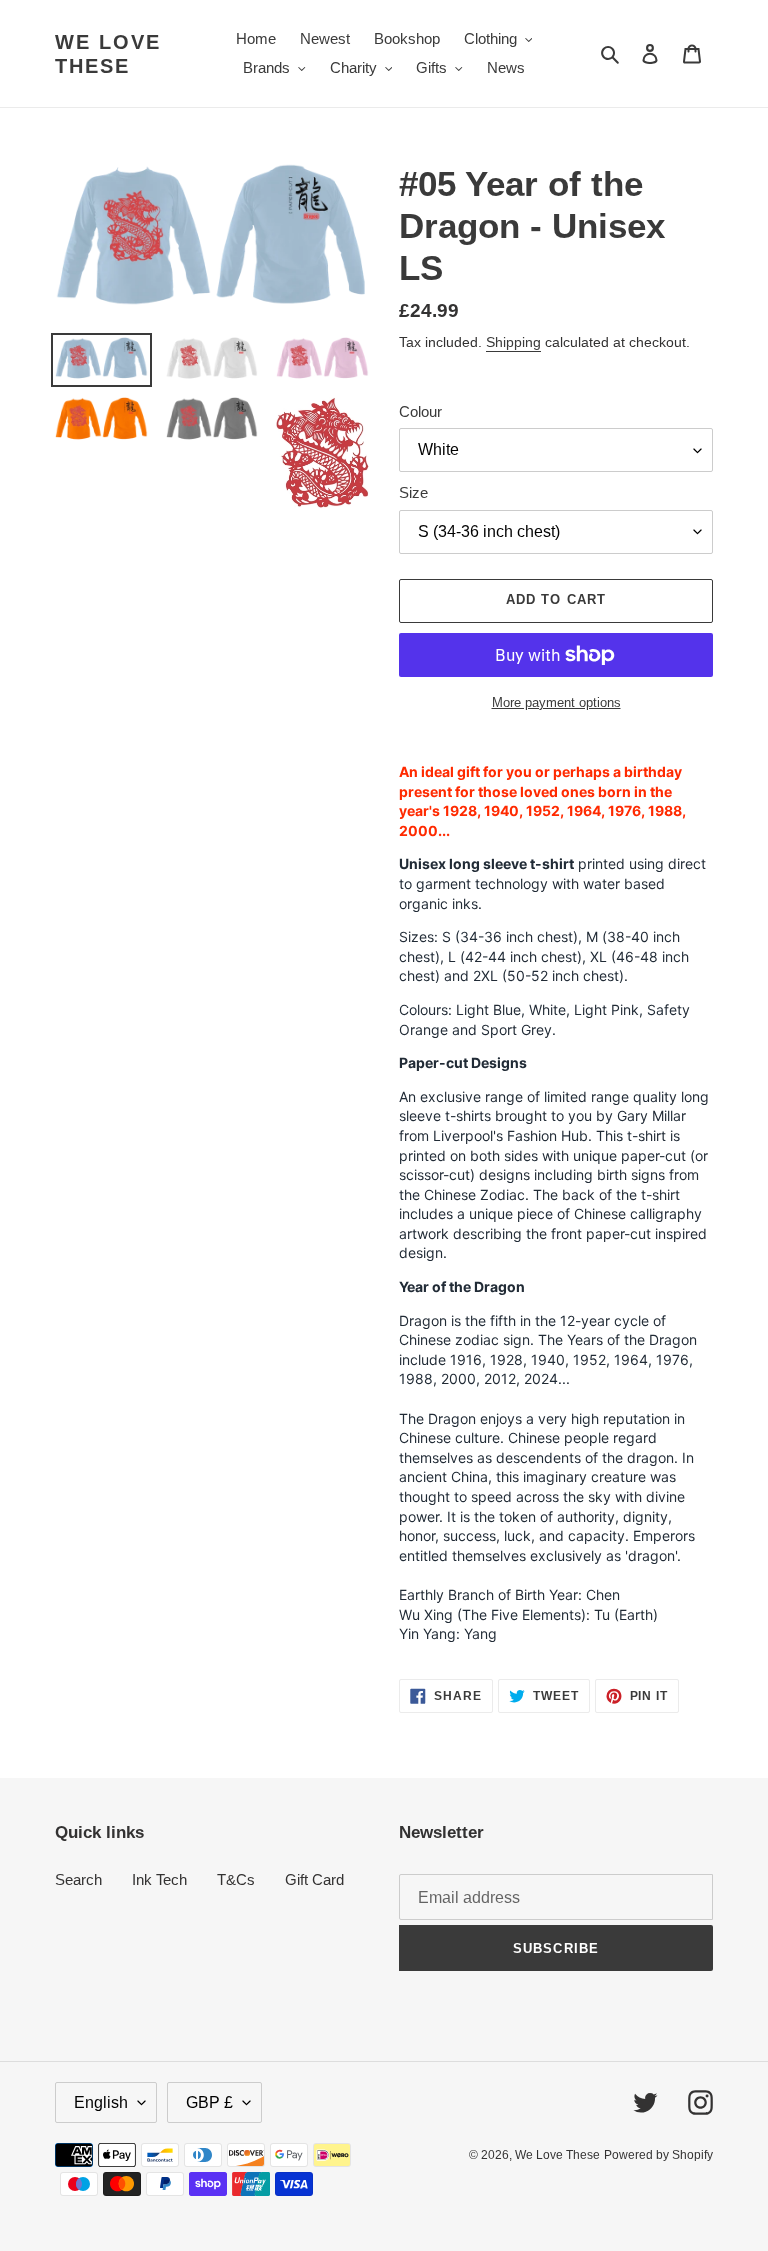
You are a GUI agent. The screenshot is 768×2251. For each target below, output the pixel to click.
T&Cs (236, 1879)
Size (413, 492)
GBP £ (209, 2102)
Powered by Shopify (658, 2155)
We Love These (108, 54)
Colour (420, 411)
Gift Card (314, 1879)
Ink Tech (159, 1879)
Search (78, 1879)
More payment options (556, 702)
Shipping (513, 342)
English (101, 2102)
